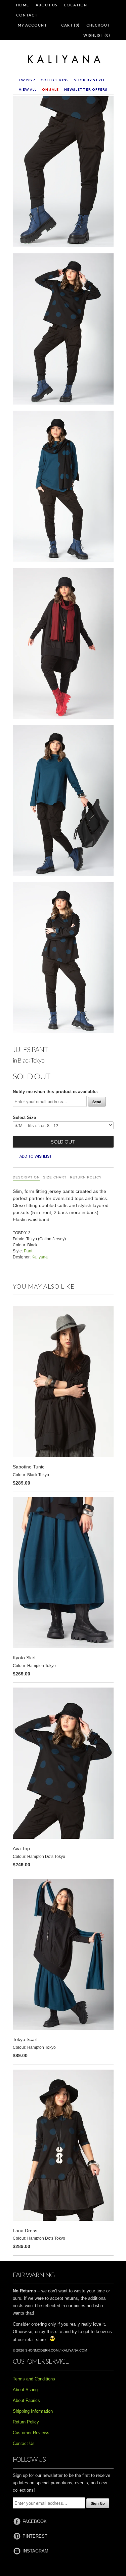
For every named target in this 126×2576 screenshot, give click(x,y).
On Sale (50, 89)
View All (28, 89)
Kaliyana (40, 1257)
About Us (47, 5)
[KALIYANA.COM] (63, 59)
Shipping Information (33, 2411)
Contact (27, 15)
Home (23, 5)
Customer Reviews (31, 2433)
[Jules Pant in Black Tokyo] (63, 173)
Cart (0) (70, 25)
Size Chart (55, 1177)
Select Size (24, 1117)
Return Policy (86, 1177)
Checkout (98, 25)
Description (26, 1177)
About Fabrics (26, 2400)
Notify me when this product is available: (55, 1092)
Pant (28, 1251)
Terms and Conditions (34, 2379)
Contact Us (24, 2443)
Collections (55, 80)
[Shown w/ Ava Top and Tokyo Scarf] (63, 488)
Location (76, 5)
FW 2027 (27, 80)
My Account (32, 25)
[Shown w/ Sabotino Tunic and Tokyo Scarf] (63, 645)
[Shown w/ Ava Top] (63, 330)
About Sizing (25, 2390)
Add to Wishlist (36, 1156)
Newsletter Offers (86, 89)
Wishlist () (97, 35)
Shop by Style (90, 80)
